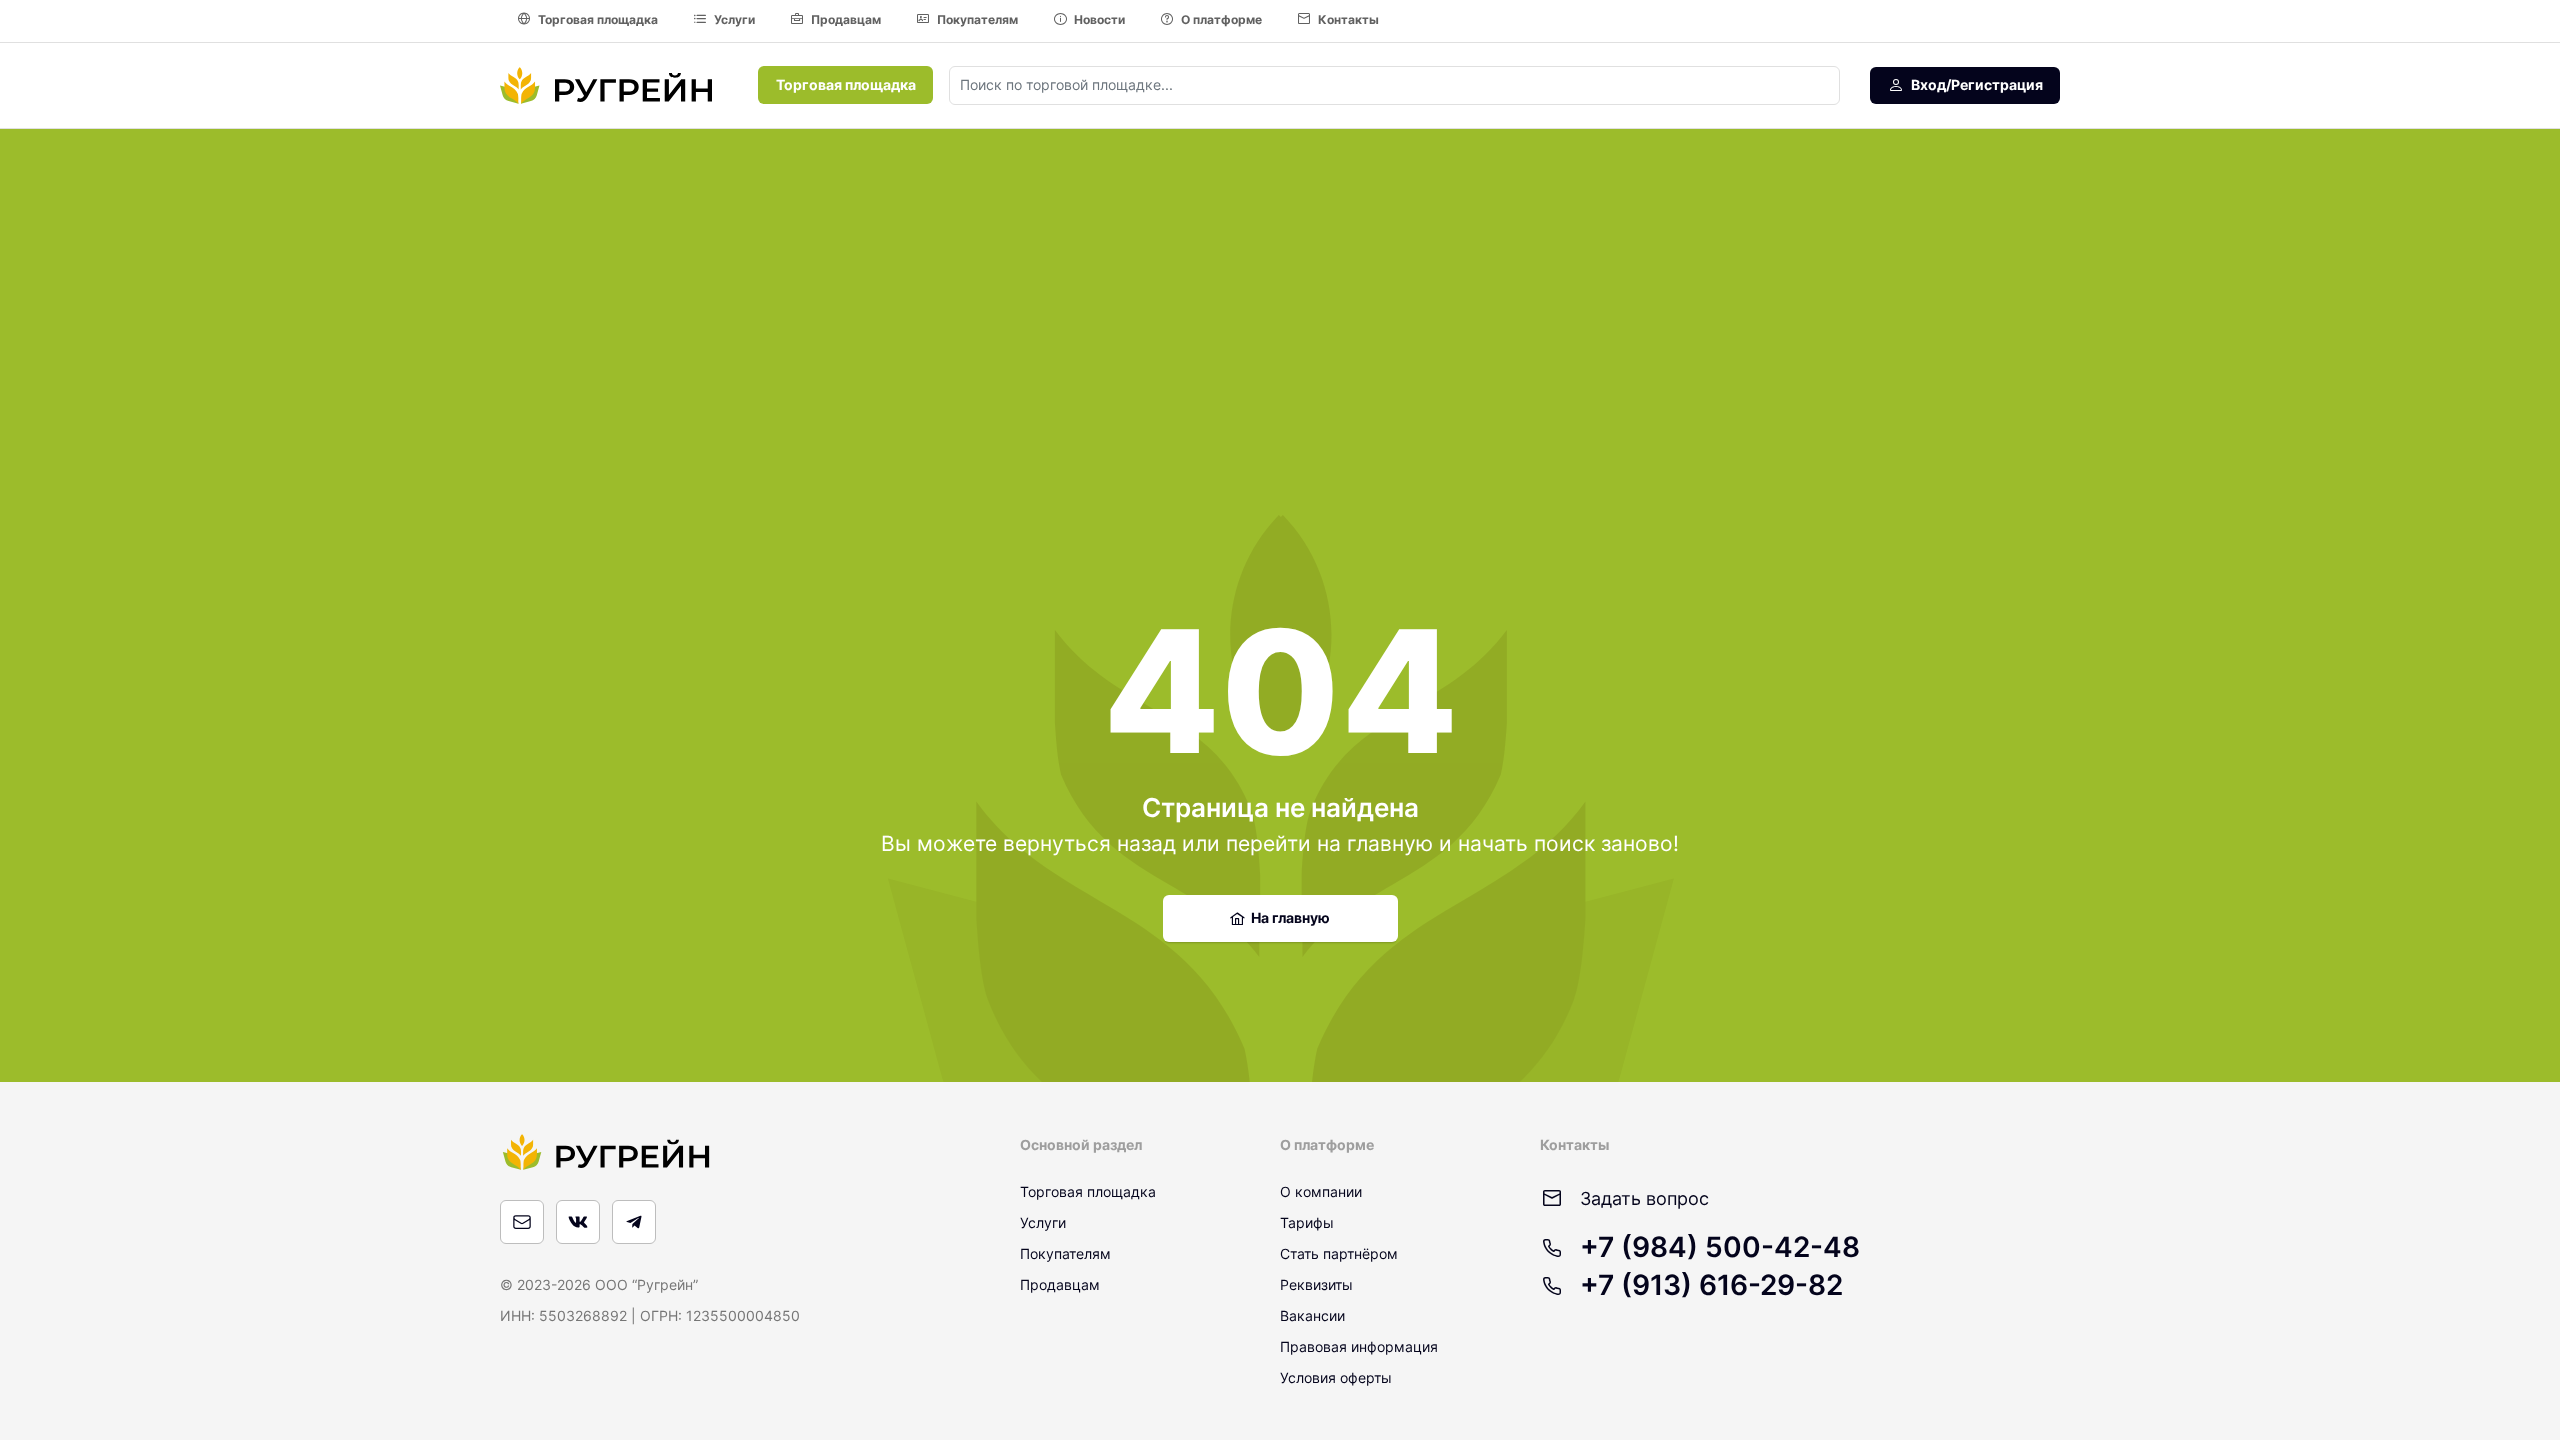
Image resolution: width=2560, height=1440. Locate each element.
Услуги (734, 19)
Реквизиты (1316, 1284)
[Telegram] (634, 1222)
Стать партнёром (1339, 1253)
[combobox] (1394, 85)
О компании (1321, 1191)
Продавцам (846, 19)
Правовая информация (1359, 1346)
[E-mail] (522, 1222)
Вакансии (1312, 1315)
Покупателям (977, 19)
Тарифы (1307, 1222)
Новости (1099, 19)
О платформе (1221, 19)
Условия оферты (1336, 1377)
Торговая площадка (598, 19)
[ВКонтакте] (578, 1222)
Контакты (1348, 19)
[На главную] (606, 85)
